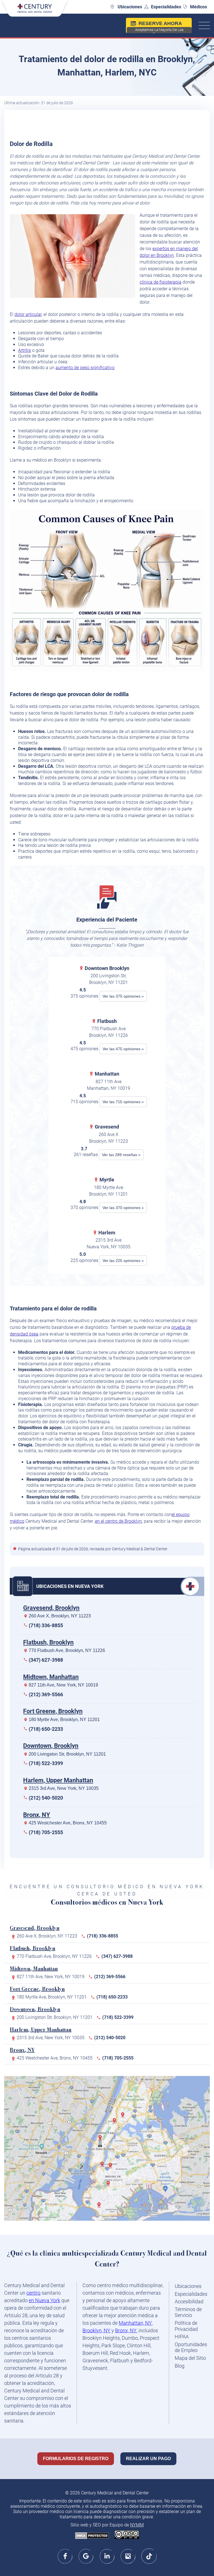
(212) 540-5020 (46, 1798)
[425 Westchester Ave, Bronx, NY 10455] (124, 2117)
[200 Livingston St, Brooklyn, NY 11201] (103, 2166)
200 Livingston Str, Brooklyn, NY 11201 (67, 1754)
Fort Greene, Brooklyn (53, 1711)
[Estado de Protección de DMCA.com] (92, 2536)
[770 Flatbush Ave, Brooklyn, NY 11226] (110, 2185)
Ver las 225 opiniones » (123, 1261)
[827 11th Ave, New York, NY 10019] (101, 2140)
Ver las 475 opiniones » (123, 1049)
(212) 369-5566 (46, 1694)
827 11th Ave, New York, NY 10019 (63, 1685)
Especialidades (166, 7)
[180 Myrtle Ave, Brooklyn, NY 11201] (112, 2168)
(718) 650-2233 (46, 1729)
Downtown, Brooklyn (51, 1746)
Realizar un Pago (148, 2459)
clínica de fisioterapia (160, 282)
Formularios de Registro (76, 2459)
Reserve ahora (159, 27)
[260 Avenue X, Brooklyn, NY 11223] (100, 2207)
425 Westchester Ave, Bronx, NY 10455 (68, 1823)
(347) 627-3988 (46, 1660)
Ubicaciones (130, 7)
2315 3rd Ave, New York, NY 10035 (64, 1788)
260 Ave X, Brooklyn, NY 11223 (60, 1616)
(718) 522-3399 (46, 1763)
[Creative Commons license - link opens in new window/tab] (127, 2535)
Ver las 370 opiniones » (123, 1208)
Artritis (25, 350)
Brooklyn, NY (96, 2330)
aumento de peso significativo (85, 368)
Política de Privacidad (186, 2326)
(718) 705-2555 (46, 1832)
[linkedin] (107, 2556)
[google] (86, 2556)
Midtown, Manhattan (51, 1677)
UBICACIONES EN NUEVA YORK (70, 1586)
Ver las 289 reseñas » (121, 1155)
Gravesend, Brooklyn (51, 1608)
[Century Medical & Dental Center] (35, 11)
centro (33, 2293)
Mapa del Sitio (190, 2358)
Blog (180, 2366)
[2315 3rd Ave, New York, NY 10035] (116, 2123)
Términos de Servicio (188, 2312)
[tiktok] (149, 2556)
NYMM (137, 2525)
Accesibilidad (189, 2301)
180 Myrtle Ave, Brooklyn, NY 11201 (64, 1720)
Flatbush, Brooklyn (48, 1642)
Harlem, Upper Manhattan (58, 1780)
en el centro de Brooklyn (118, 1521)
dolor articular (28, 314)
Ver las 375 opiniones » (123, 996)
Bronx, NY (37, 1815)
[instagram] (128, 2556)
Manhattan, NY (135, 2323)
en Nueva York (44, 2300)
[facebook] (65, 2556)
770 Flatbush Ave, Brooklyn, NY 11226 (67, 1650)
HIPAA (182, 2337)
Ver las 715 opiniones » (123, 1102)
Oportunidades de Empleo (191, 2347)
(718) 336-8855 (46, 1625)
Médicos (199, 7)
